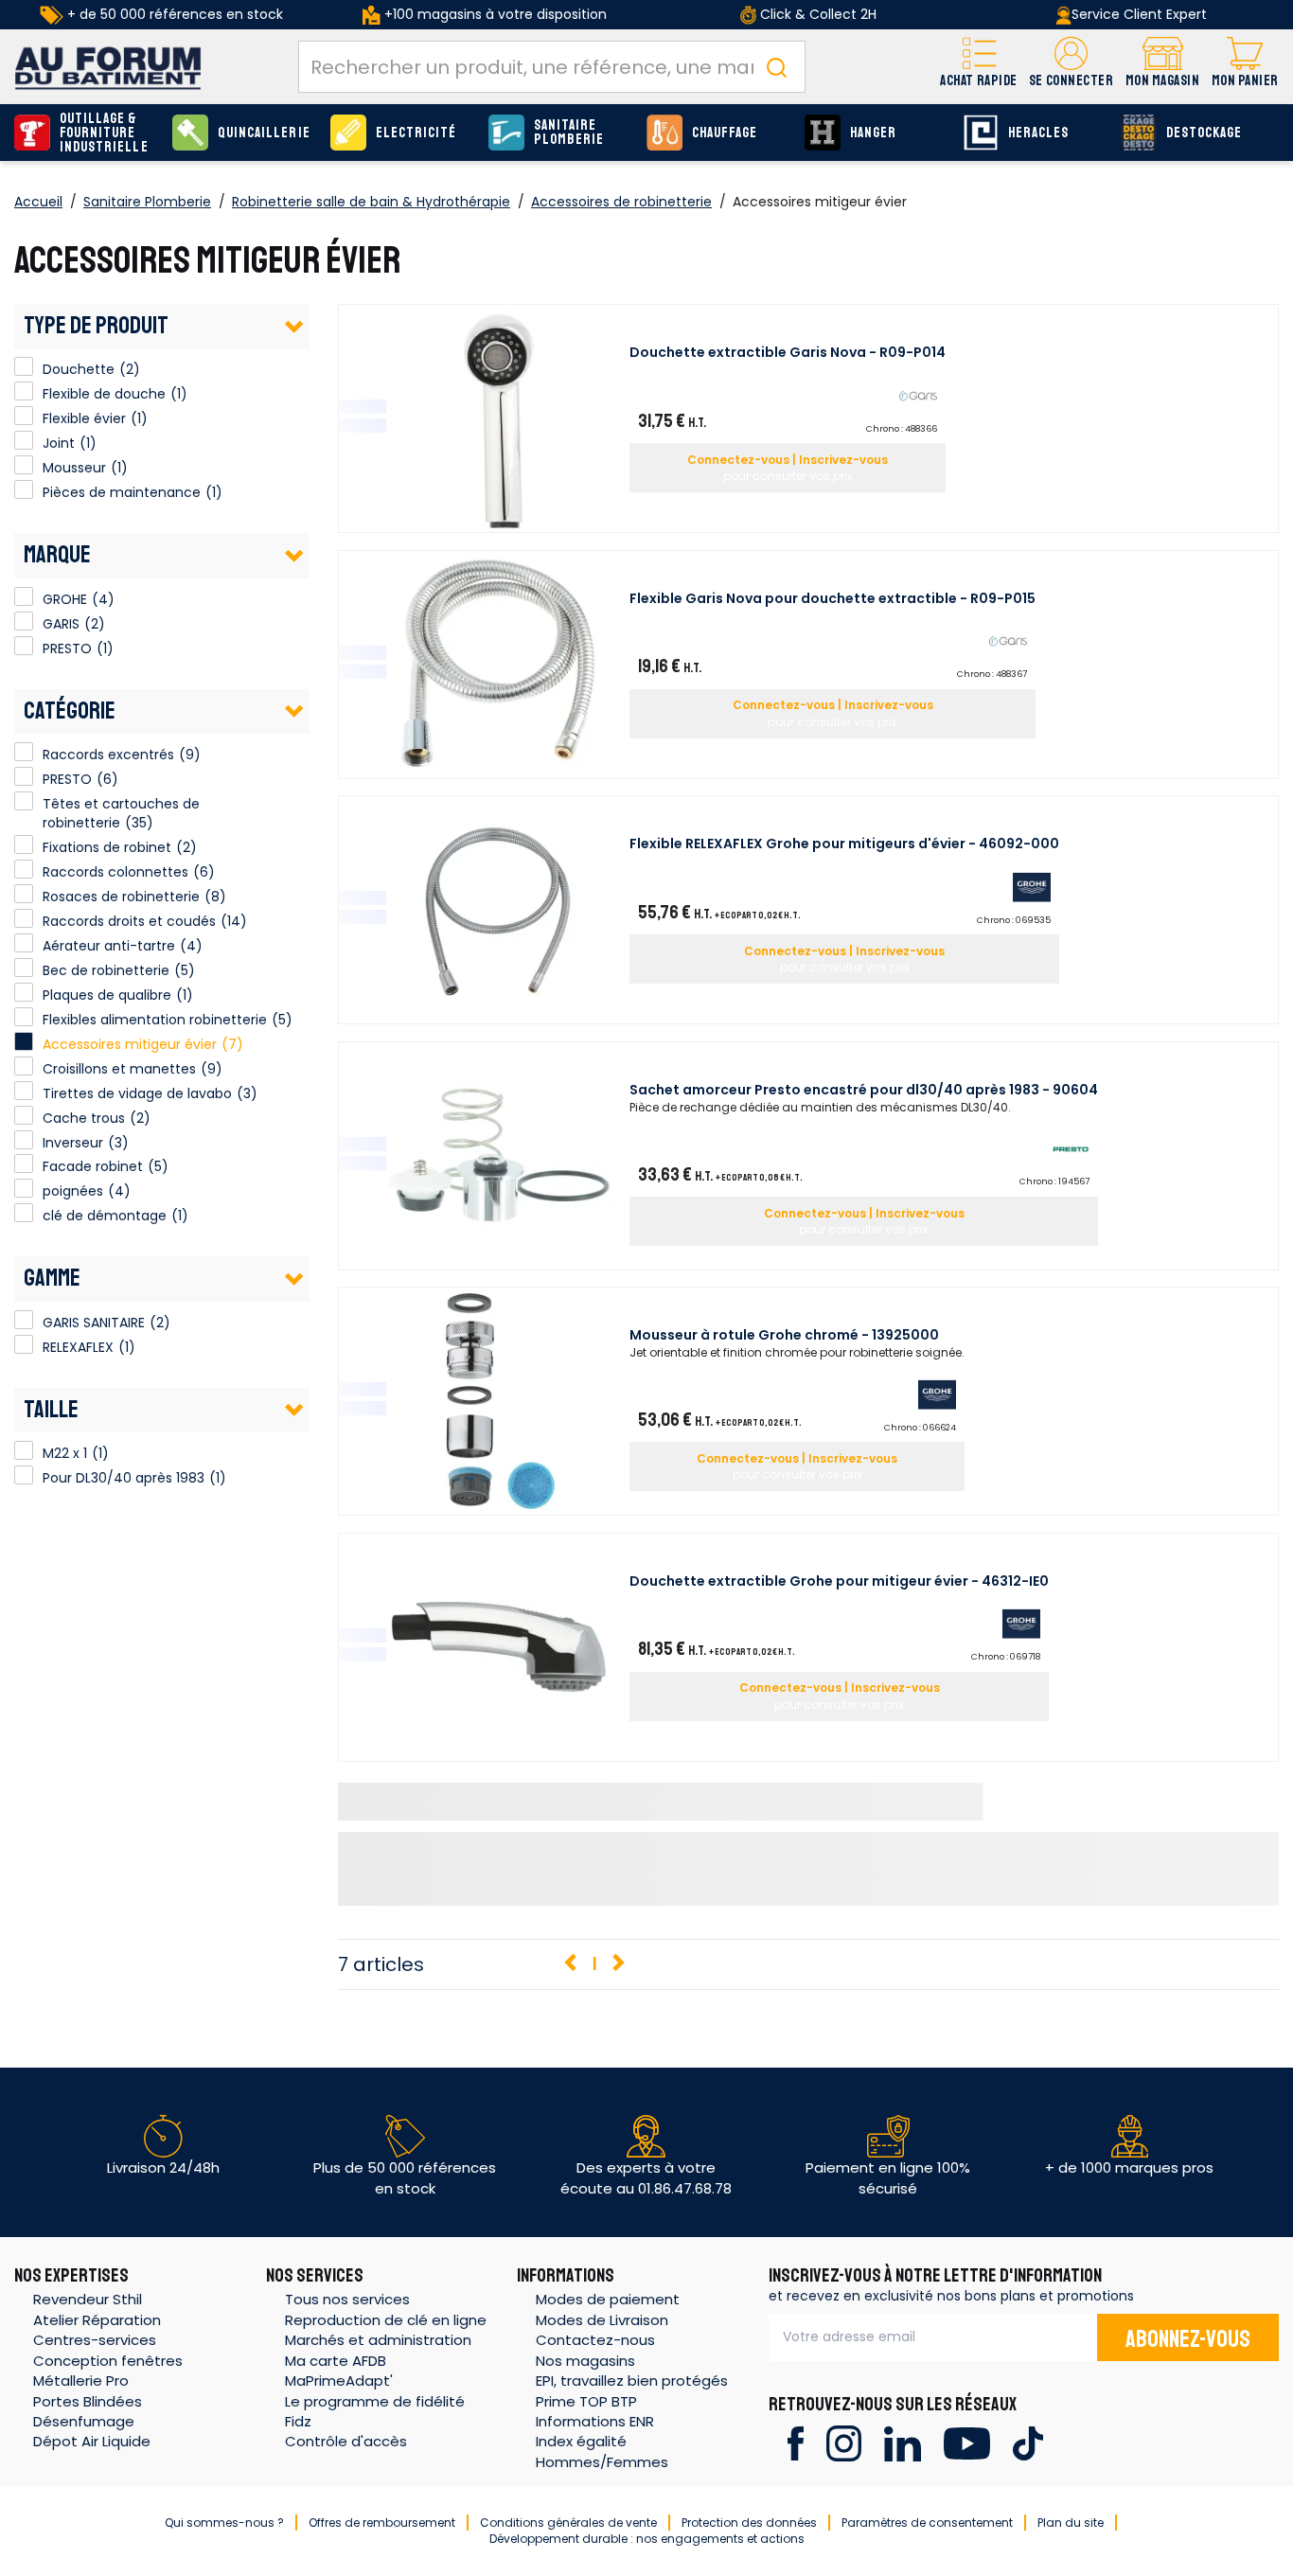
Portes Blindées (88, 2401)
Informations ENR (595, 2421)
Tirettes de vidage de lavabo (137, 1093)
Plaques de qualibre (107, 995)
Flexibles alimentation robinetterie (155, 1020)
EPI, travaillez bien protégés (632, 2381)
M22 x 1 (24, 1450)
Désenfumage (84, 2421)
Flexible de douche (24, 391)
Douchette (24, 366)
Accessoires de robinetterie (621, 202)
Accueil (38, 202)
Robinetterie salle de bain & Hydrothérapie (371, 202)
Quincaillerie (264, 133)
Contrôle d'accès (346, 2441)
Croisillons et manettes (119, 1069)
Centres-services (95, 2340)
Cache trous (84, 1118)
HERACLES (1038, 133)
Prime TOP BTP (586, 2401)
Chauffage (725, 133)
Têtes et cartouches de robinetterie (121, 813)
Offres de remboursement (382, 2523)
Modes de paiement (608, 2299)
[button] (1071, 67)
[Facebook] (796, 2442)
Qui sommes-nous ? (224, 2523)
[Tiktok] (1027, 2442)
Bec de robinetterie (106, 970)
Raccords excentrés (108, 755)
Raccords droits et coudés (129, 921)
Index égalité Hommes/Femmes (602, 2451)
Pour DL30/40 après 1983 (24, 1475)
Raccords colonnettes (115, 872)
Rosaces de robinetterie (121, 897)
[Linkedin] (903, 2442)
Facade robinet (93, 1166)
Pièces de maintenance (24, 489)
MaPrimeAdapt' (339, 2381)
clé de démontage (105, 1216)
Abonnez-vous (1188, 2339)
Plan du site (1071, 2523)
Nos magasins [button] (585, 2361)
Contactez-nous (595, 2340)
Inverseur (73, 1143)
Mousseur (24, 465)
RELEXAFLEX (24, 1344)
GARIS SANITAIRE (24, 1320)
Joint (24, 440)
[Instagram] (844, 2442)
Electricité (416, 133)
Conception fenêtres (108, 2361)
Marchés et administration (378, 2340)
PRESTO (24, 646)
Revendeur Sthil (88, 2299)
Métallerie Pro (81, 2381)
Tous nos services (347, 2299)
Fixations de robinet (107, 847)
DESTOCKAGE (1204, 133)
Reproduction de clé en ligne (386, 2320)
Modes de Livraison (602, 2320)
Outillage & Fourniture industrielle (104, 133)
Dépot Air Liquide (92, 2441)
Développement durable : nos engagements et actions (647, 2539)
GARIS (24, 621)
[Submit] (776, 67)
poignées (73, 1191)
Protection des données (749, 2523)
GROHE (24, 596)
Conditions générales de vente (568, 2523)
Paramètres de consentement (927, 2523)
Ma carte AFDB (336, 2361)
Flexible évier (24, 416)
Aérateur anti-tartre (109, 946)
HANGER (873, 133)
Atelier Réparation (97, 2320)
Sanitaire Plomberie (569, 133)
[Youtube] (967, 2442)
